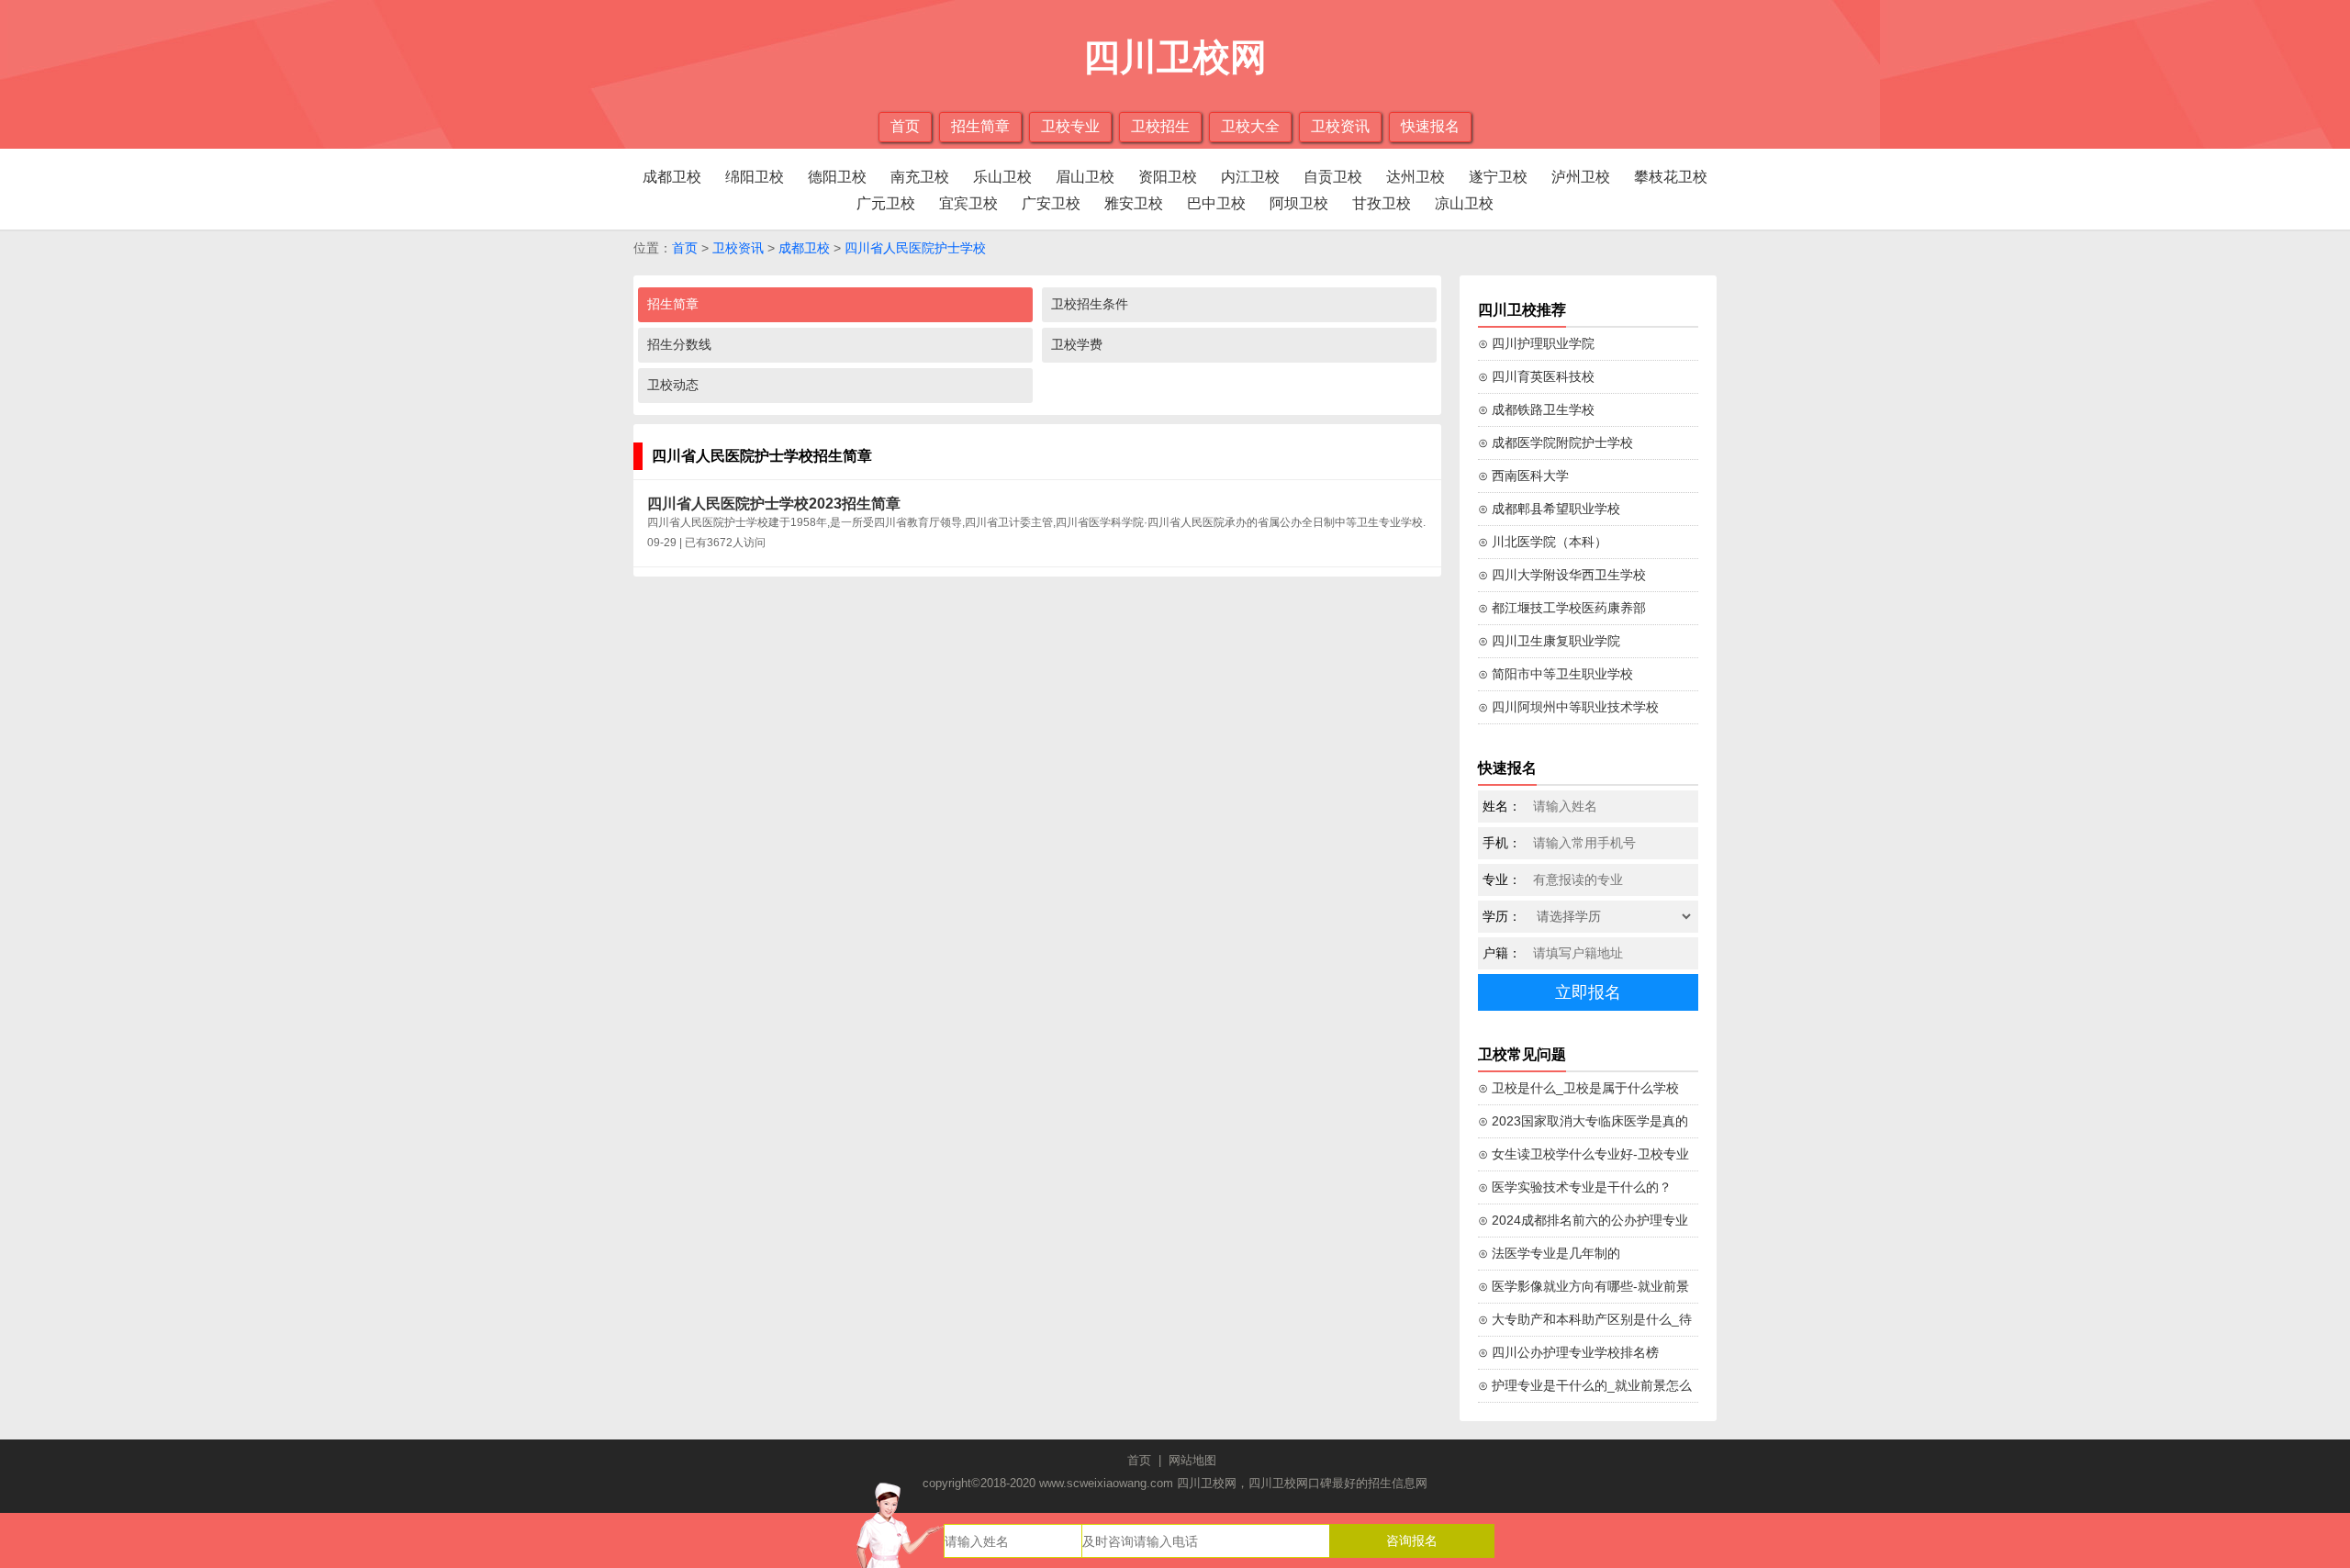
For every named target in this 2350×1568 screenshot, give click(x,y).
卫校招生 (1160, 126)
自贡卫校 (1333, 177)
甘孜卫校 (1382, 203)
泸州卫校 (1581, 177)
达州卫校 (1416, 177)
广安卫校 (1051, 203)
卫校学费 (1077, 344)
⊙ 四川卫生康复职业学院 (1549, 641)
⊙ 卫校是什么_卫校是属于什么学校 (1578, 1088)
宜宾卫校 (968, 203)
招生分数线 (679, 344)
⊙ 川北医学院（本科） (1543, 542)
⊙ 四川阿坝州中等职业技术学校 (1568, 707)
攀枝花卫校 (1671, 177)
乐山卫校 (1002, 177)
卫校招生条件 (1090, 304)
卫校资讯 (1340, 126)
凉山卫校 (1464, 203)
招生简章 (980, 126)
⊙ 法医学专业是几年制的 (1549, 1253)
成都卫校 (672, 177)
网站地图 (1192, 1460)
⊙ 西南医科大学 (1523, 476)
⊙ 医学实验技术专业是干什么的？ (1575, 1187)
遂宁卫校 (1498, 177)
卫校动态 (673, 385)
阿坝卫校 (1299, 203)
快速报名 (1430, 126)
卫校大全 (1250, 126)
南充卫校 (920, 177)
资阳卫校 (1168, 177)
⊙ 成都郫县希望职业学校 (1549, 509)
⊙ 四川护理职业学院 (1536, 343)
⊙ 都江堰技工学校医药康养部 (1562, 608)
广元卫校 (886, 203)
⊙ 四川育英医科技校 (1536, 376)
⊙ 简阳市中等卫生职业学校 (1555, 674)
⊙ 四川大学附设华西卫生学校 (1562, 575)
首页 (905, 126)
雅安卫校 (1134, 203)
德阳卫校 (837, 177)
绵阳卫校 (755, 177)
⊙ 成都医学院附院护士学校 (1555, 442)
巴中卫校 (1216, 203)
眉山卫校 (1085, 177)
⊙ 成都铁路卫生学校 (1536, 409)
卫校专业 (1070, 126)
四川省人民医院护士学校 (915, 248)
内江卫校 (1250, 177)
